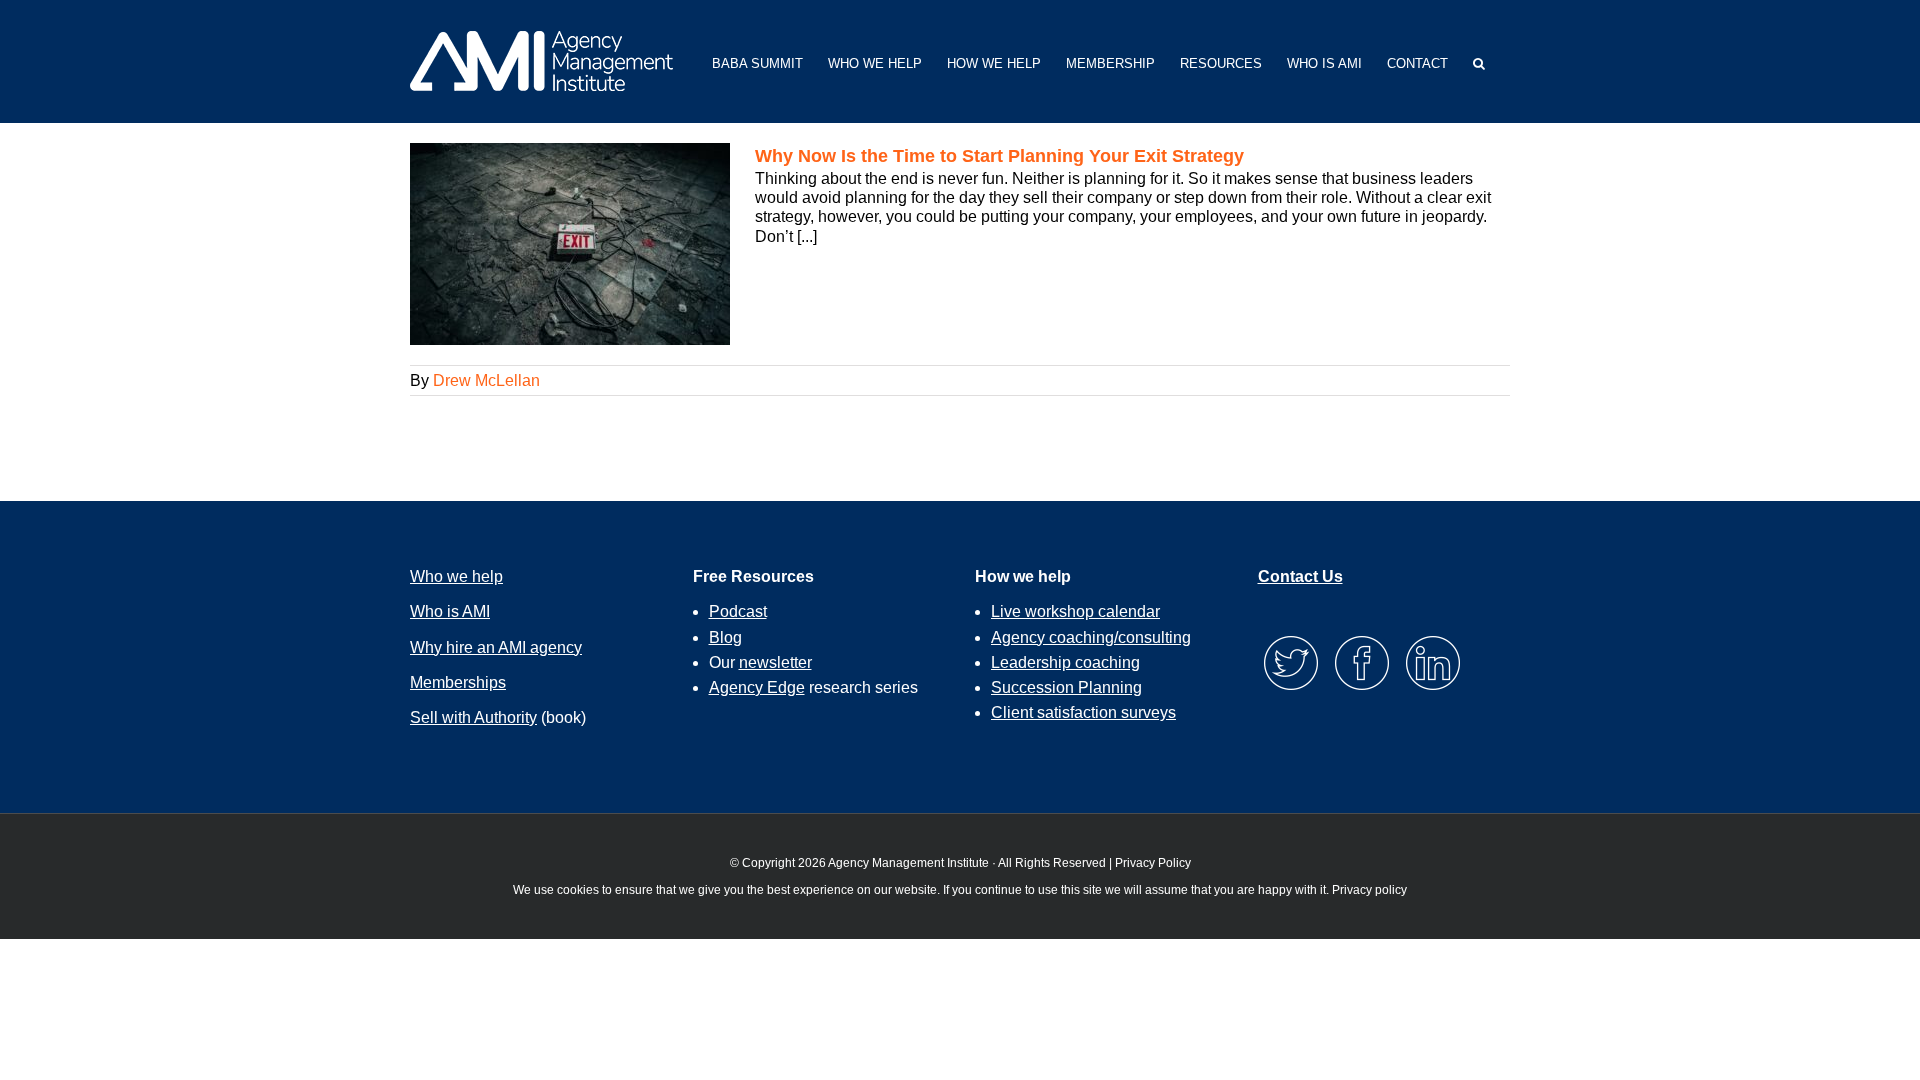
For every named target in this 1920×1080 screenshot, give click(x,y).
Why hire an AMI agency (496, 647)
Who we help (456, 576)
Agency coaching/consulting (1091, 637)
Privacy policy (1369, 890)
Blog (725, 637)
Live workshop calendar (1075, 611)
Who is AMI (450, 611)
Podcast (738, 611)
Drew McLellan (486, 380)
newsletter (775, 662)
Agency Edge (757, 687)
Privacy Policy (1153, 863)
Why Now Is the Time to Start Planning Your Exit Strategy (999, 156)
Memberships (458, 682)
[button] (1479, 61)
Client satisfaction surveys (1083, 712)
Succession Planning (1066, 687)
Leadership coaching (1065, 662)
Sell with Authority (473, 717)
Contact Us (1300, 576)
